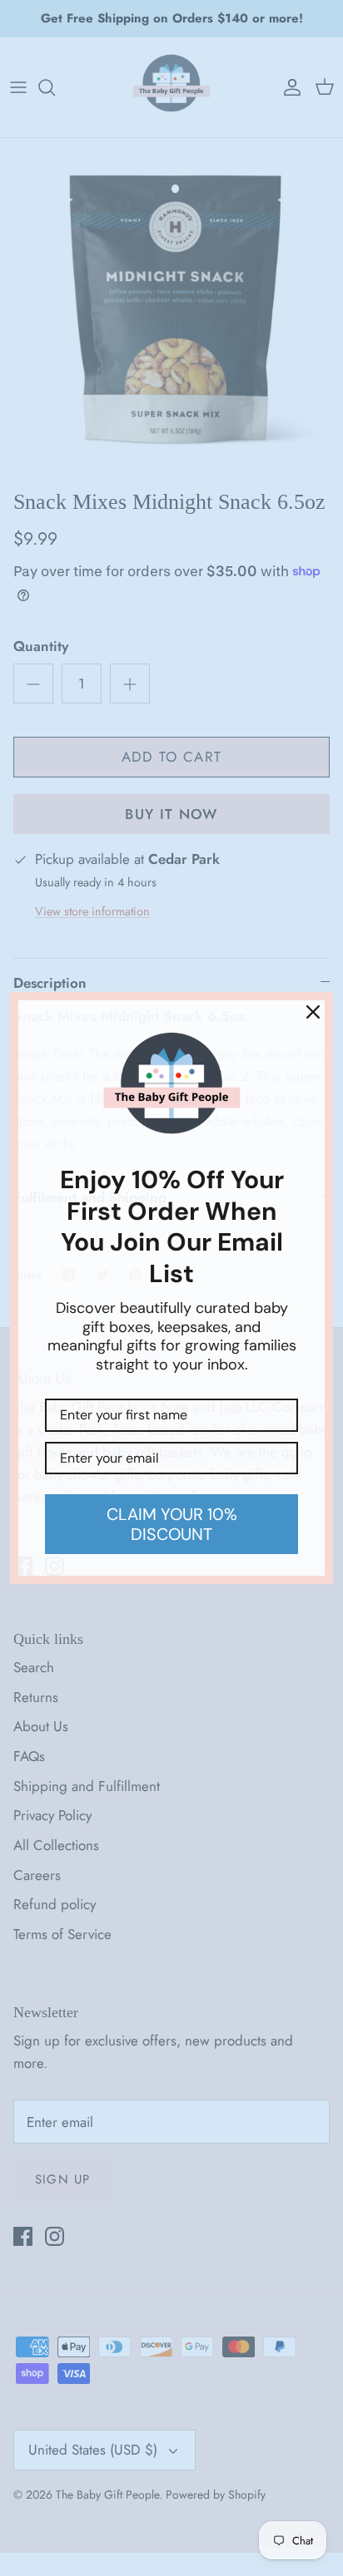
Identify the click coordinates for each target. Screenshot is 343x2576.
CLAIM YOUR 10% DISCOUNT (172, 1524)
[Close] (313, 1012)
